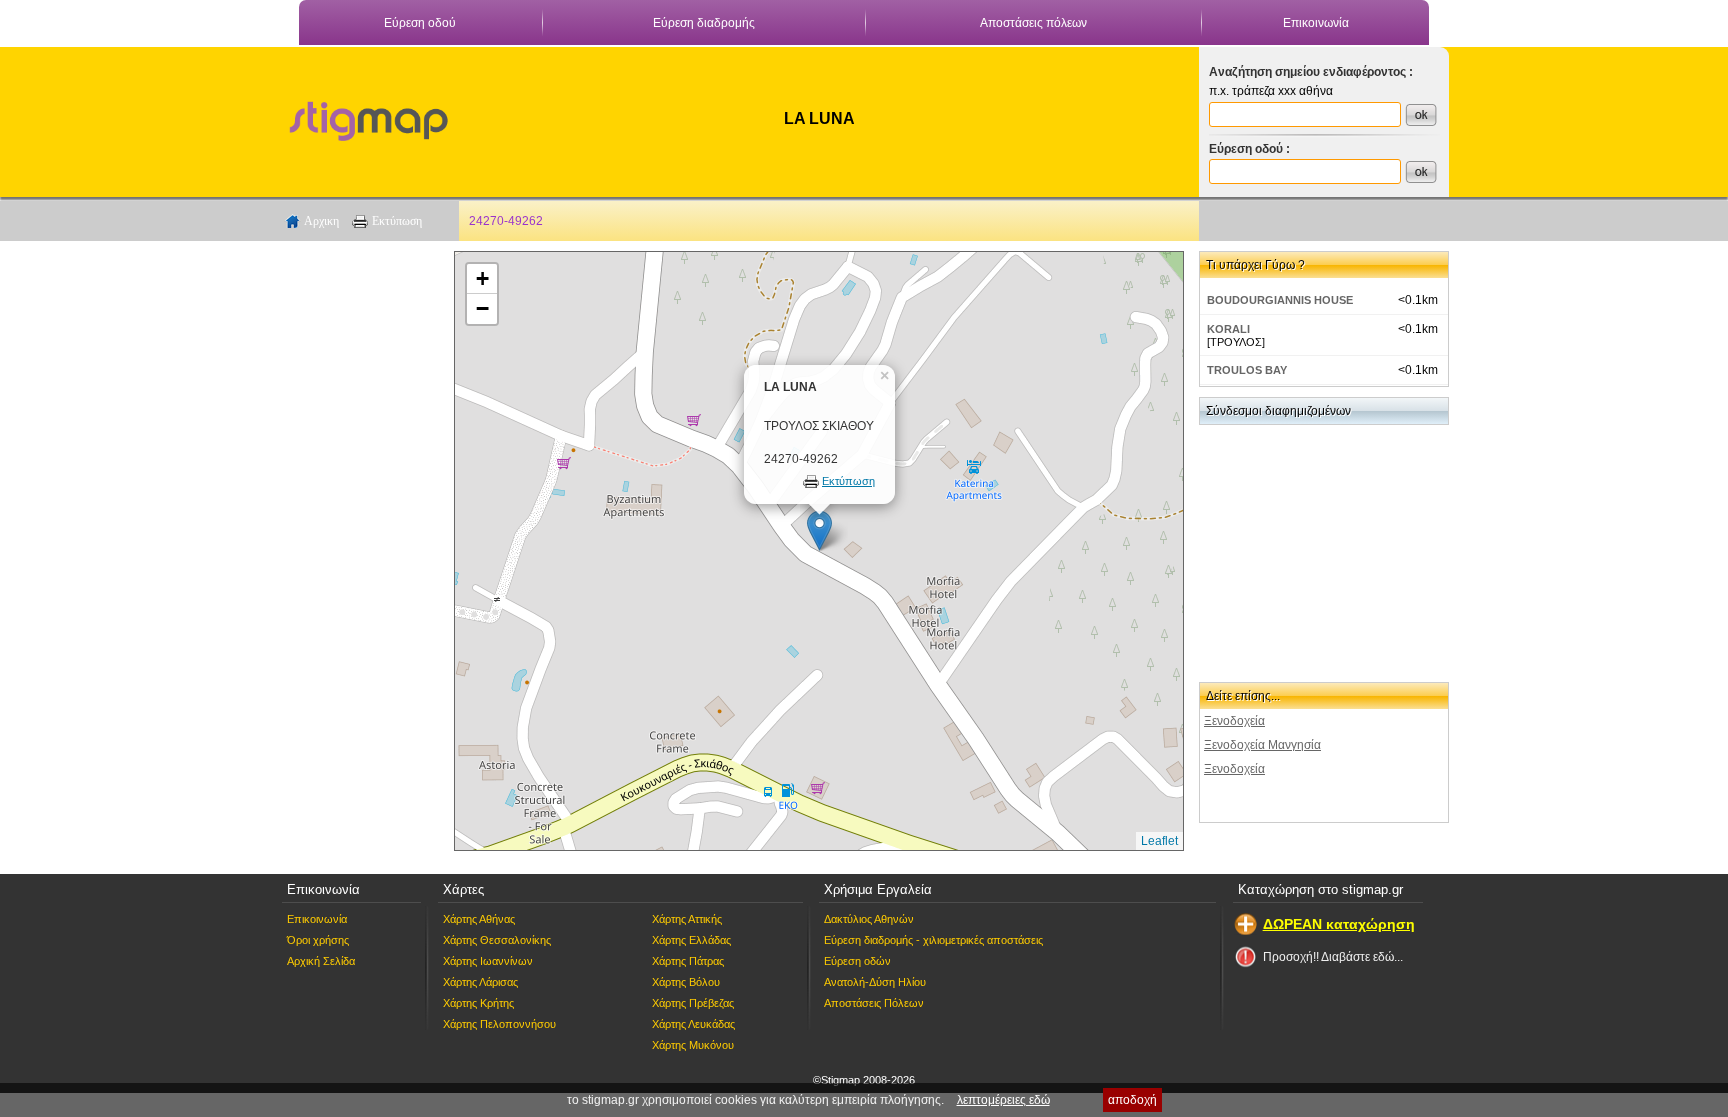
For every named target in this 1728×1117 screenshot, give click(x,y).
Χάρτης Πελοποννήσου (499, 1024)
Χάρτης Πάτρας (688, 961)
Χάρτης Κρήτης (478, 1003)
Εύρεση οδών (857, 961)
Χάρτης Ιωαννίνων (488, 961)
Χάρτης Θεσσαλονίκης (497, 940)
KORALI (1228, 329)
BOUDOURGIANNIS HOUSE (1280, 300)
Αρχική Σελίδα (321, 961)
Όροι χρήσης (318, 940)
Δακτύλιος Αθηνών (869, 919)
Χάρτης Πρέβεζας (693, 1003)
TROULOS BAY (1247, 370)
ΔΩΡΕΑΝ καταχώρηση (1339, 924)
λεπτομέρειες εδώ (1003, 1100)
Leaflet (1159, 841)
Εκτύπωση (397, 221)
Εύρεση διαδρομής (704, 23)
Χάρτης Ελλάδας (691, 940)
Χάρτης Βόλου (686, 982)
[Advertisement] (359, 551)
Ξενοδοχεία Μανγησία (1262, 745)
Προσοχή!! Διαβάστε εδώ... (1333, 957)
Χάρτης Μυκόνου (693, 1045)
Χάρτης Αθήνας (479, 919)
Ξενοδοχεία (1234, 721)
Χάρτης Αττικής (687, 919)
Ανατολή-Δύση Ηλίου (875, 982)
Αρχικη (321, 221)
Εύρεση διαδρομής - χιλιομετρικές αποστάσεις (933, 940)
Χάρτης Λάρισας (480, 982)
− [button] (482, 308)
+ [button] (482, 278)
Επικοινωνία (1316, 23)
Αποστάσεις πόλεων (1033, 23)
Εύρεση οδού (420, 23)
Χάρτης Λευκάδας (693, 1024)
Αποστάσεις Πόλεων (874, 1003)
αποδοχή (1132, 1100)
